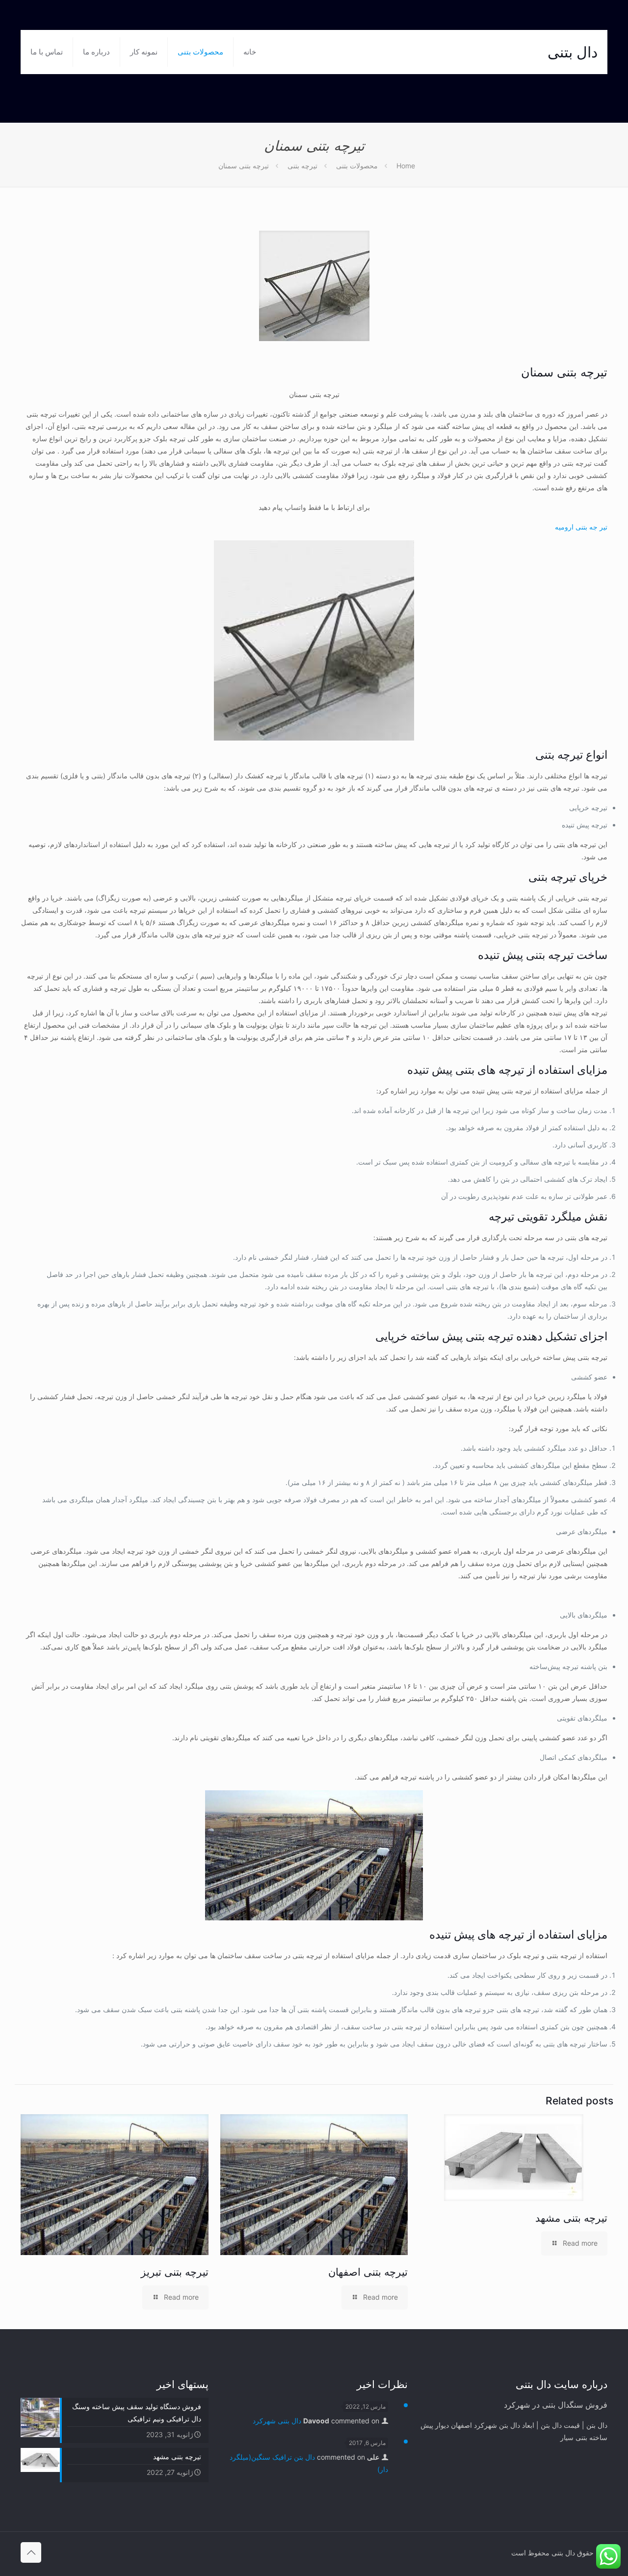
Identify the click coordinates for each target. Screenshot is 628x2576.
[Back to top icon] (31, 2552)
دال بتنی (573, 52)
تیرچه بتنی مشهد (571, 2218)
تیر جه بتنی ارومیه (581, 527)
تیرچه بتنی (302, 166)
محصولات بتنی (357, 166)
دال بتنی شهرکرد (277, 2421)
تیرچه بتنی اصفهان (368, 2272)
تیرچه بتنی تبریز (175, 2272)
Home (406, 166)
